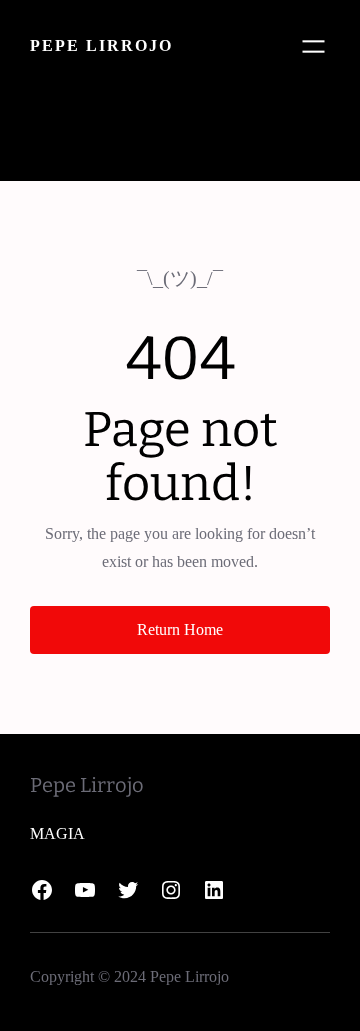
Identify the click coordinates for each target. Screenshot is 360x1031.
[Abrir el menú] (313, 46)
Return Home (180, 629)
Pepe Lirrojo (101, 45)
